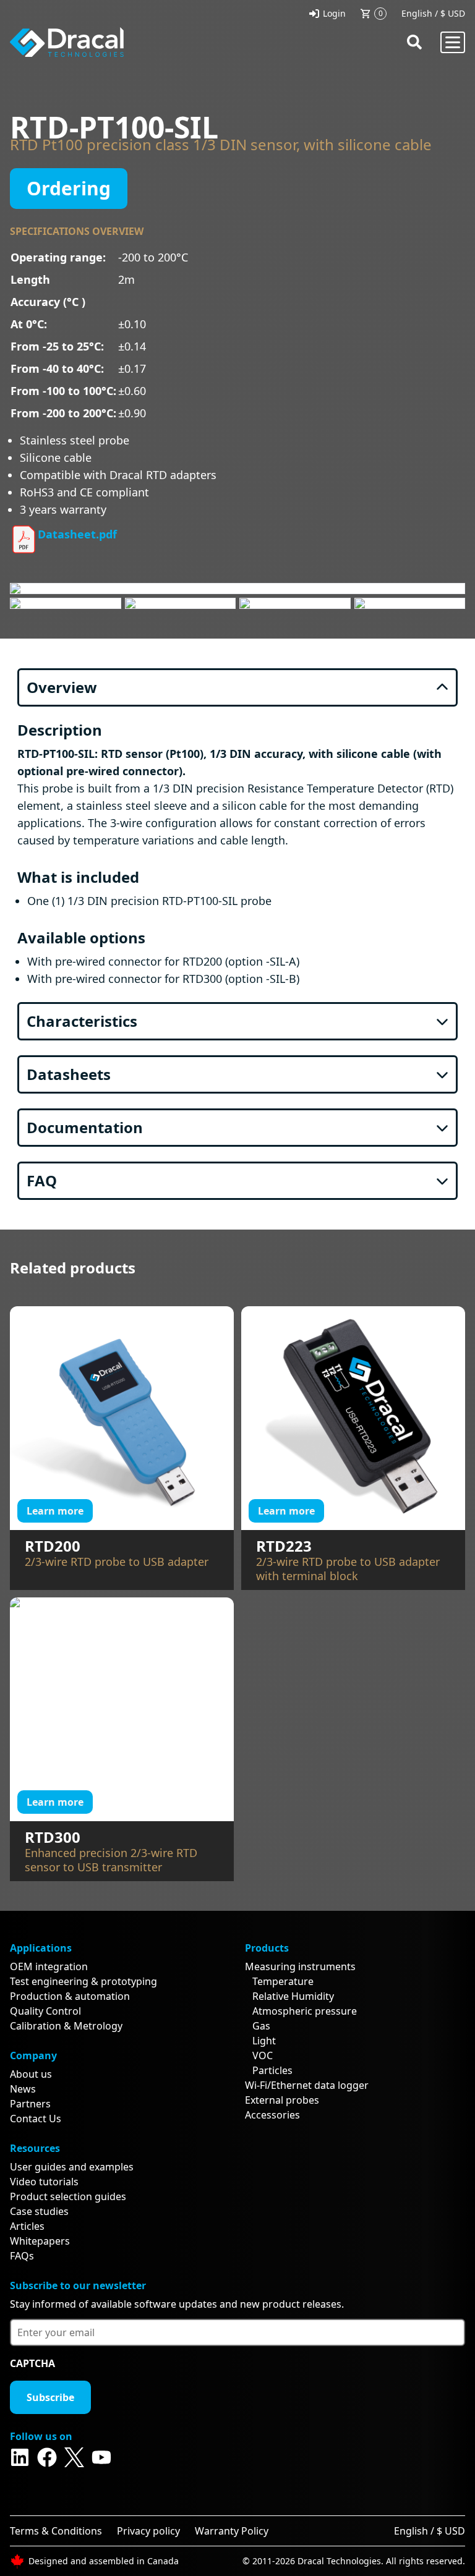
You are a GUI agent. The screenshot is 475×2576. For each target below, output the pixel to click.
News (23, 2089)
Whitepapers (40, 2241)
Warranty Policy (232, 2531)
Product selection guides (68, 2196)
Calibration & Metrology (66, 2026)
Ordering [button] (69, 188)
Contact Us (36, 2119)
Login (334, 13)
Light (264, 2041)
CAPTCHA (32, 2363)
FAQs (22, 2256)
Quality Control (45, 2011)
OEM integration (49, 1966)
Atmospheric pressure (305, 2011)
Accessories (272, 2115)
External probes (282, 2100)
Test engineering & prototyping (83, 1981)
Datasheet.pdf (77, 534)
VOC (263, 2055)
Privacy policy (148, 2531)
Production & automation (70, 1996)
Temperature (283, 1981)
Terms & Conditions (56, 2531)
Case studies (39, 2211)
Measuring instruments (300, 1966)
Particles (272, 2070)
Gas (261, 2026)
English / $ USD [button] (433, 13)
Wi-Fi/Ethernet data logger (307, 2085)
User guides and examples (72, 2167)
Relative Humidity (293, 1996)
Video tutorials (44, 2182)
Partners (30, 2104)
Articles (27, 2226)
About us (31, 2074)
